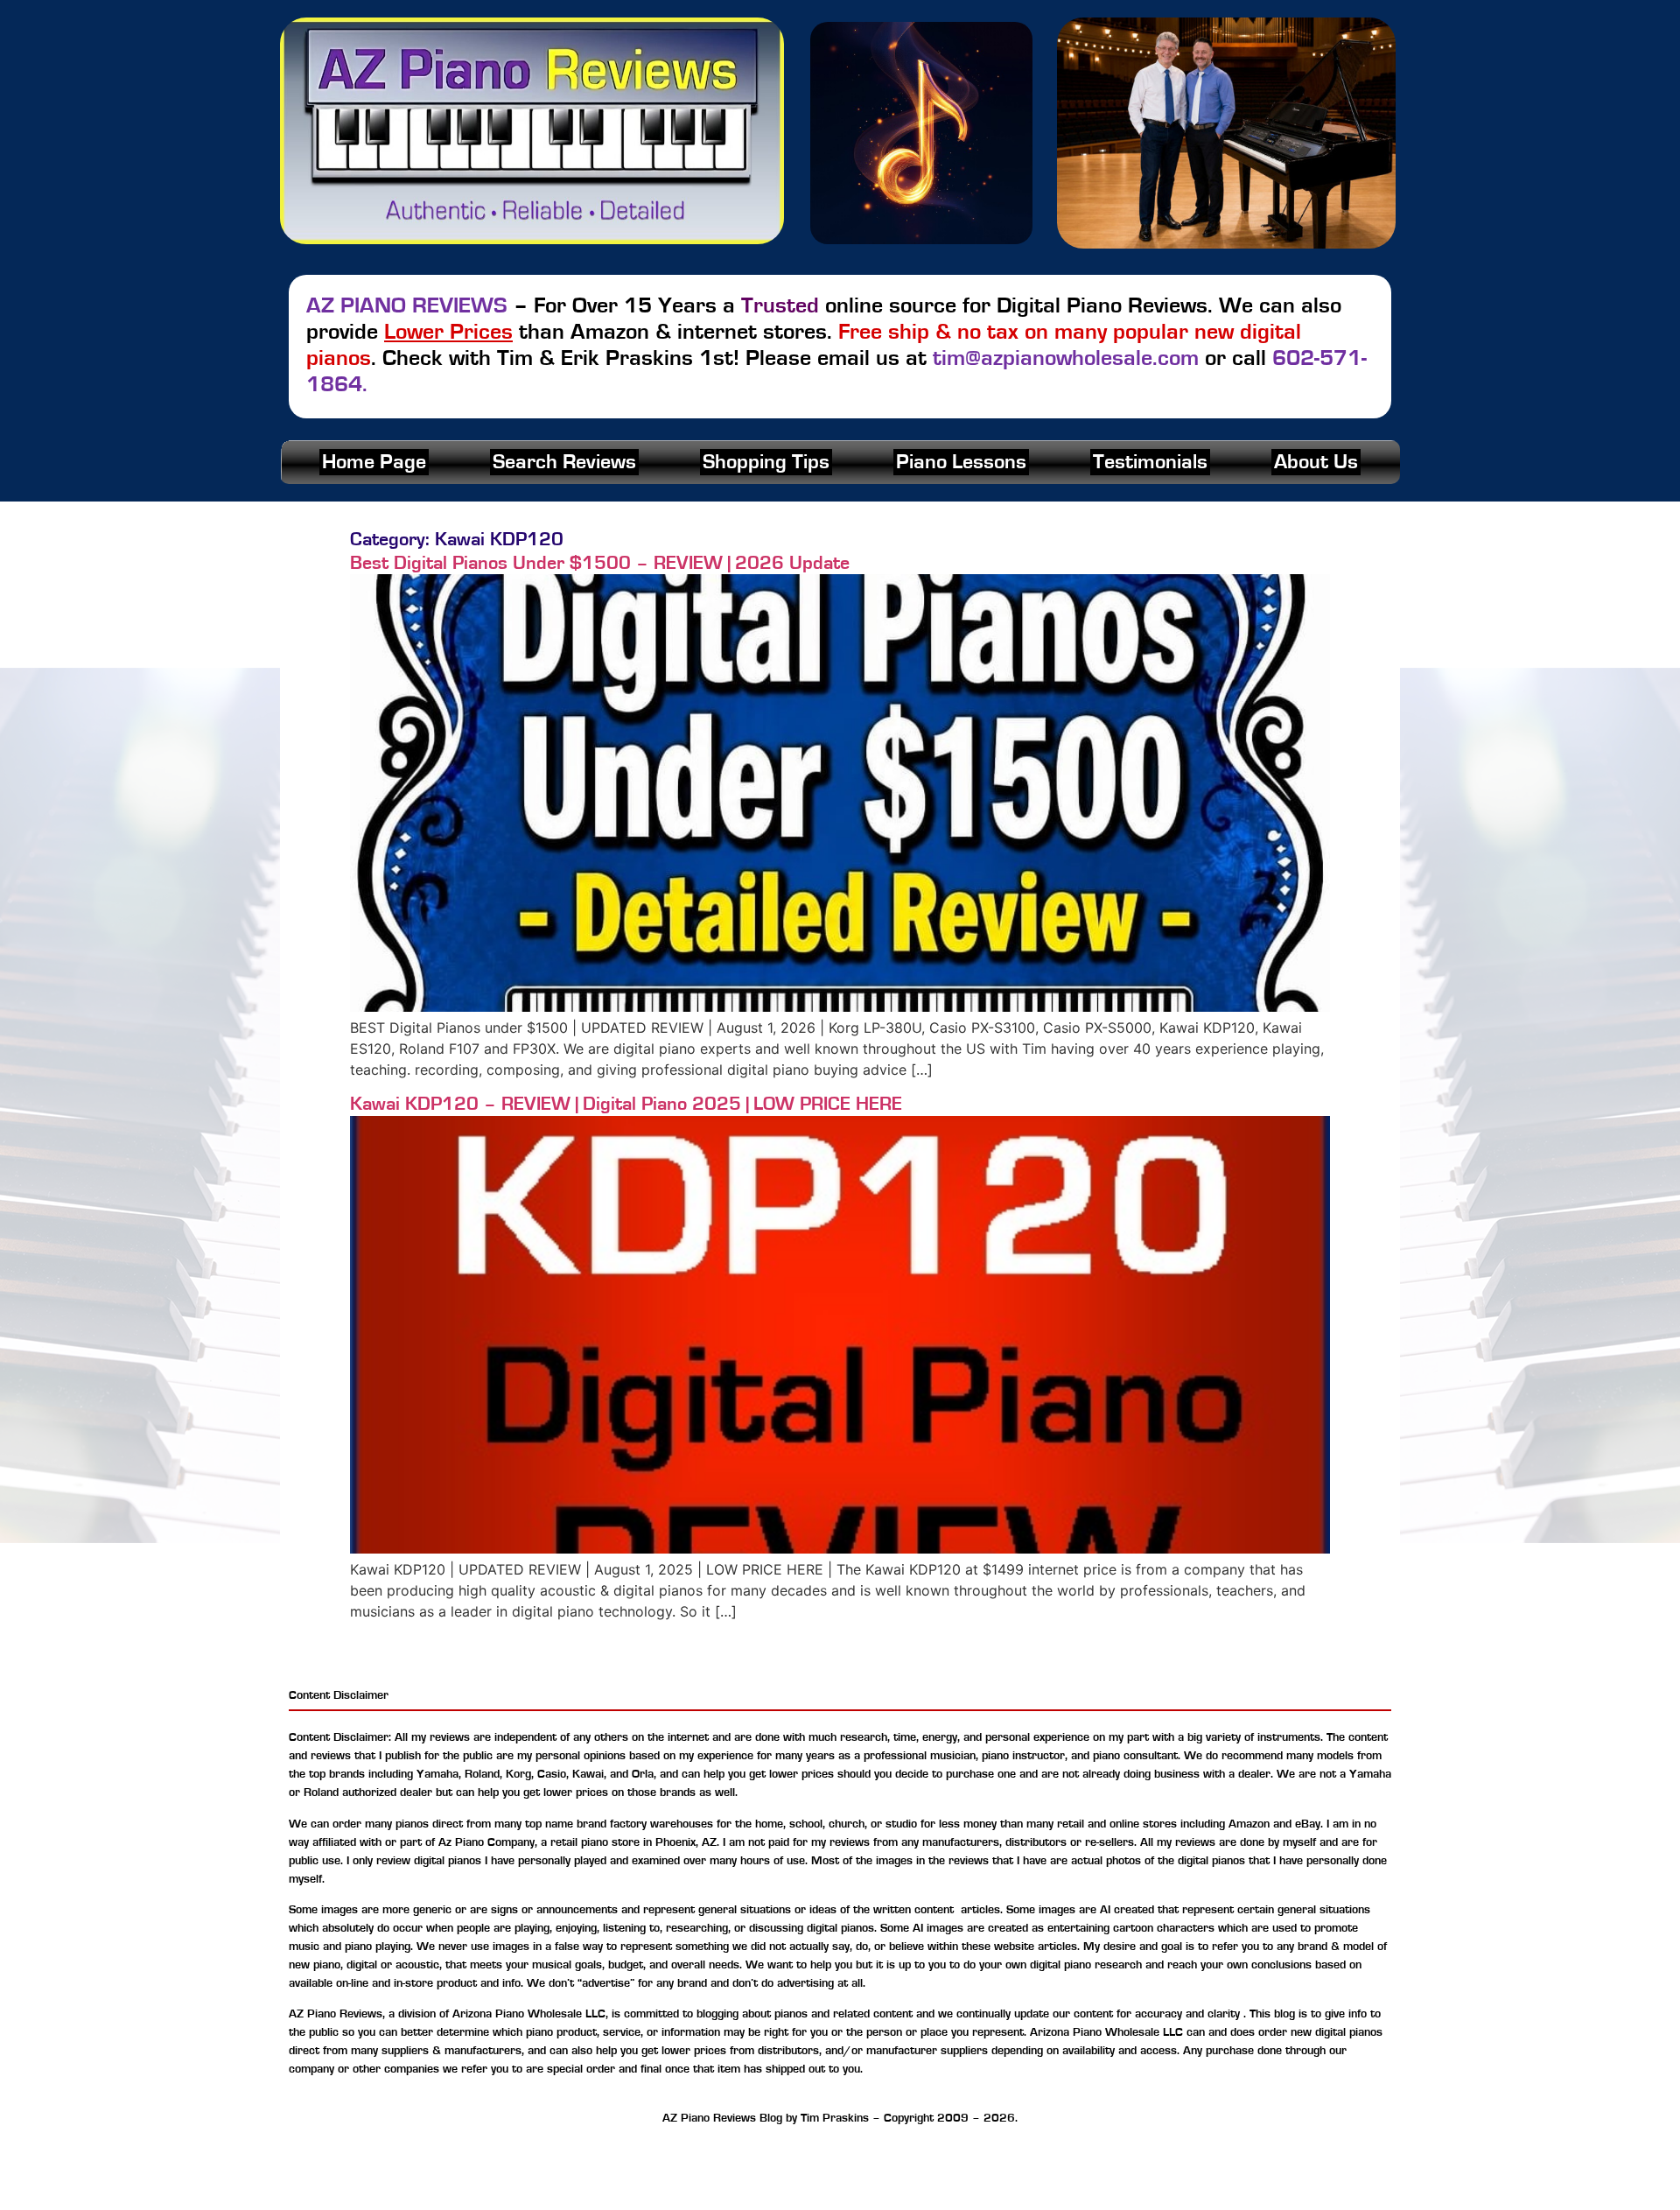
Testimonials (1150, 462)
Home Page (374, 462)
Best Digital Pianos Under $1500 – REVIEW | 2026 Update (600, 563)
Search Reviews (564, 462)
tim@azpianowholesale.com (1066, 358)
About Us (1316, 462)
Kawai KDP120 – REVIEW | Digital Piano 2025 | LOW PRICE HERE (626, 1104)
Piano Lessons (961, 462)
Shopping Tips (766, 462)
